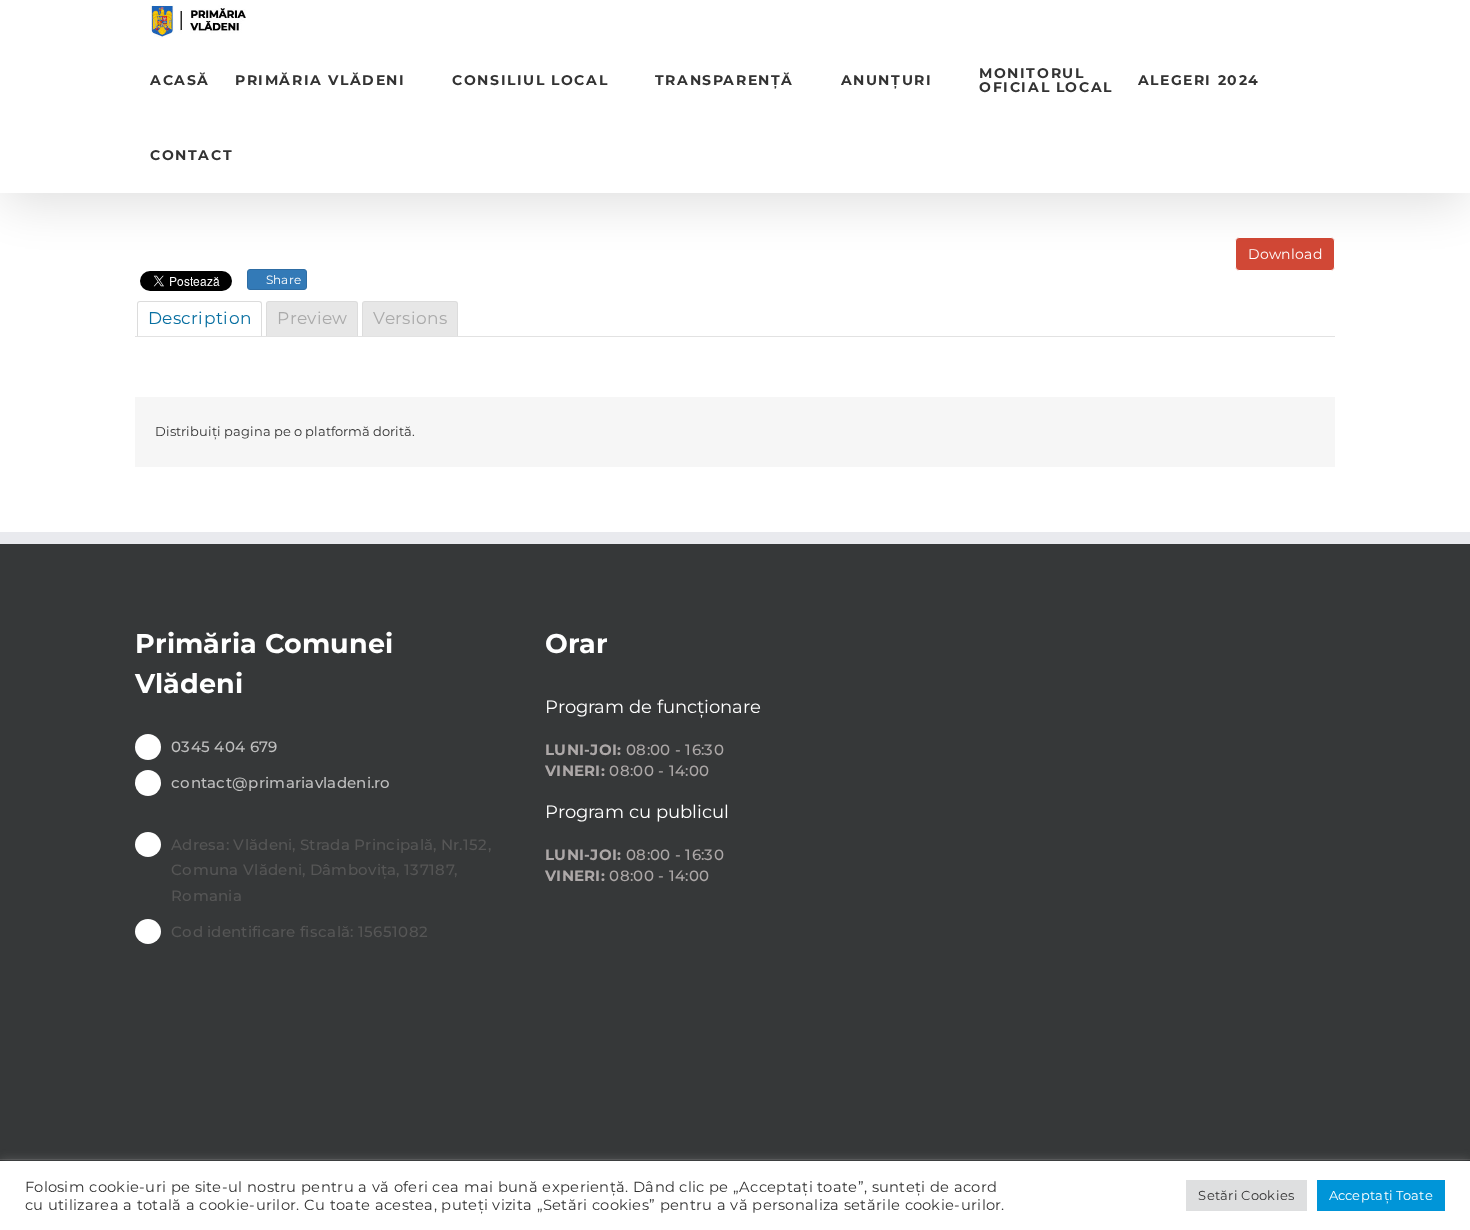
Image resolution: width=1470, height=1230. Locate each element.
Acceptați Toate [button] (1381, 1195)
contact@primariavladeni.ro (281, 782)
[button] (264, 155)
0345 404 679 (224, 746)
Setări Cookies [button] (1246, 1195)
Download (1285, 254)
